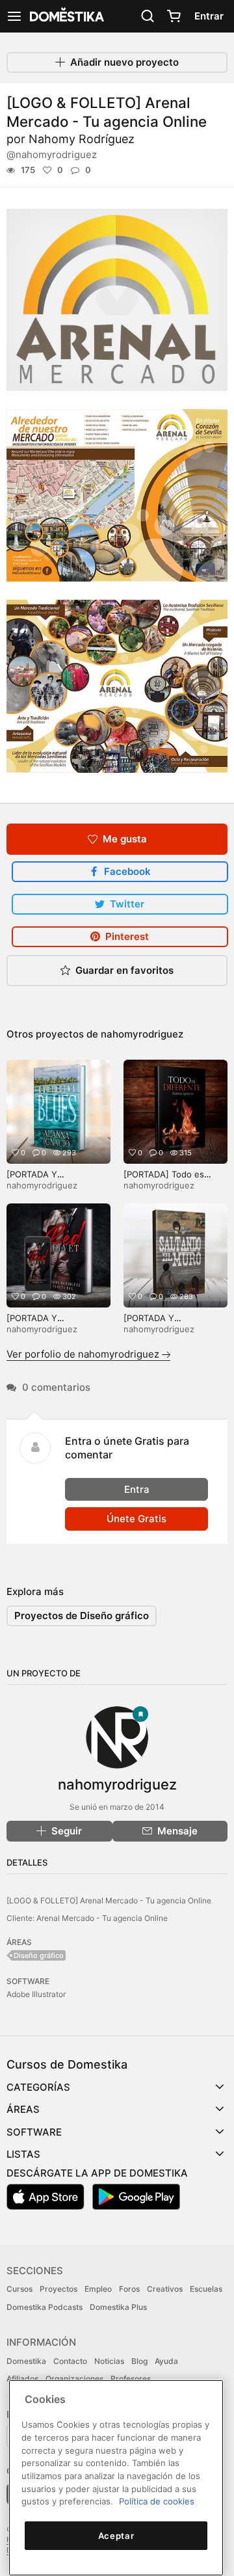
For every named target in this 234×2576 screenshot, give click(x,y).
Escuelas (206, 2289)
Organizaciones (74, 2379)
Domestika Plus (118, 2307)
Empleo (98, 2289)
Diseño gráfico (39, 1955)
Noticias (109, 2361)
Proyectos (58, 2289)
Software (34, 2132)
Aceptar (116, 2536)
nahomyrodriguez (142, 1034)
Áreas (23, 2109)
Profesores (131, 2379)
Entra (137, 1489)
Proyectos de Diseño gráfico (82, 1616)
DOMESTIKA (66, 16)
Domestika (26, 2361)
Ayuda (166, 2361)
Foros (129, 2289)
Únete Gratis (136, 1519)
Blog (139, 2361)
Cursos (19, 2289)
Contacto (70, 2361)
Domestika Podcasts (45, 2307)
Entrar (209, 16)
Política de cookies (157, 2501)
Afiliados (22, 2379)
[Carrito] (174, 16)
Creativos (165, 2289)
